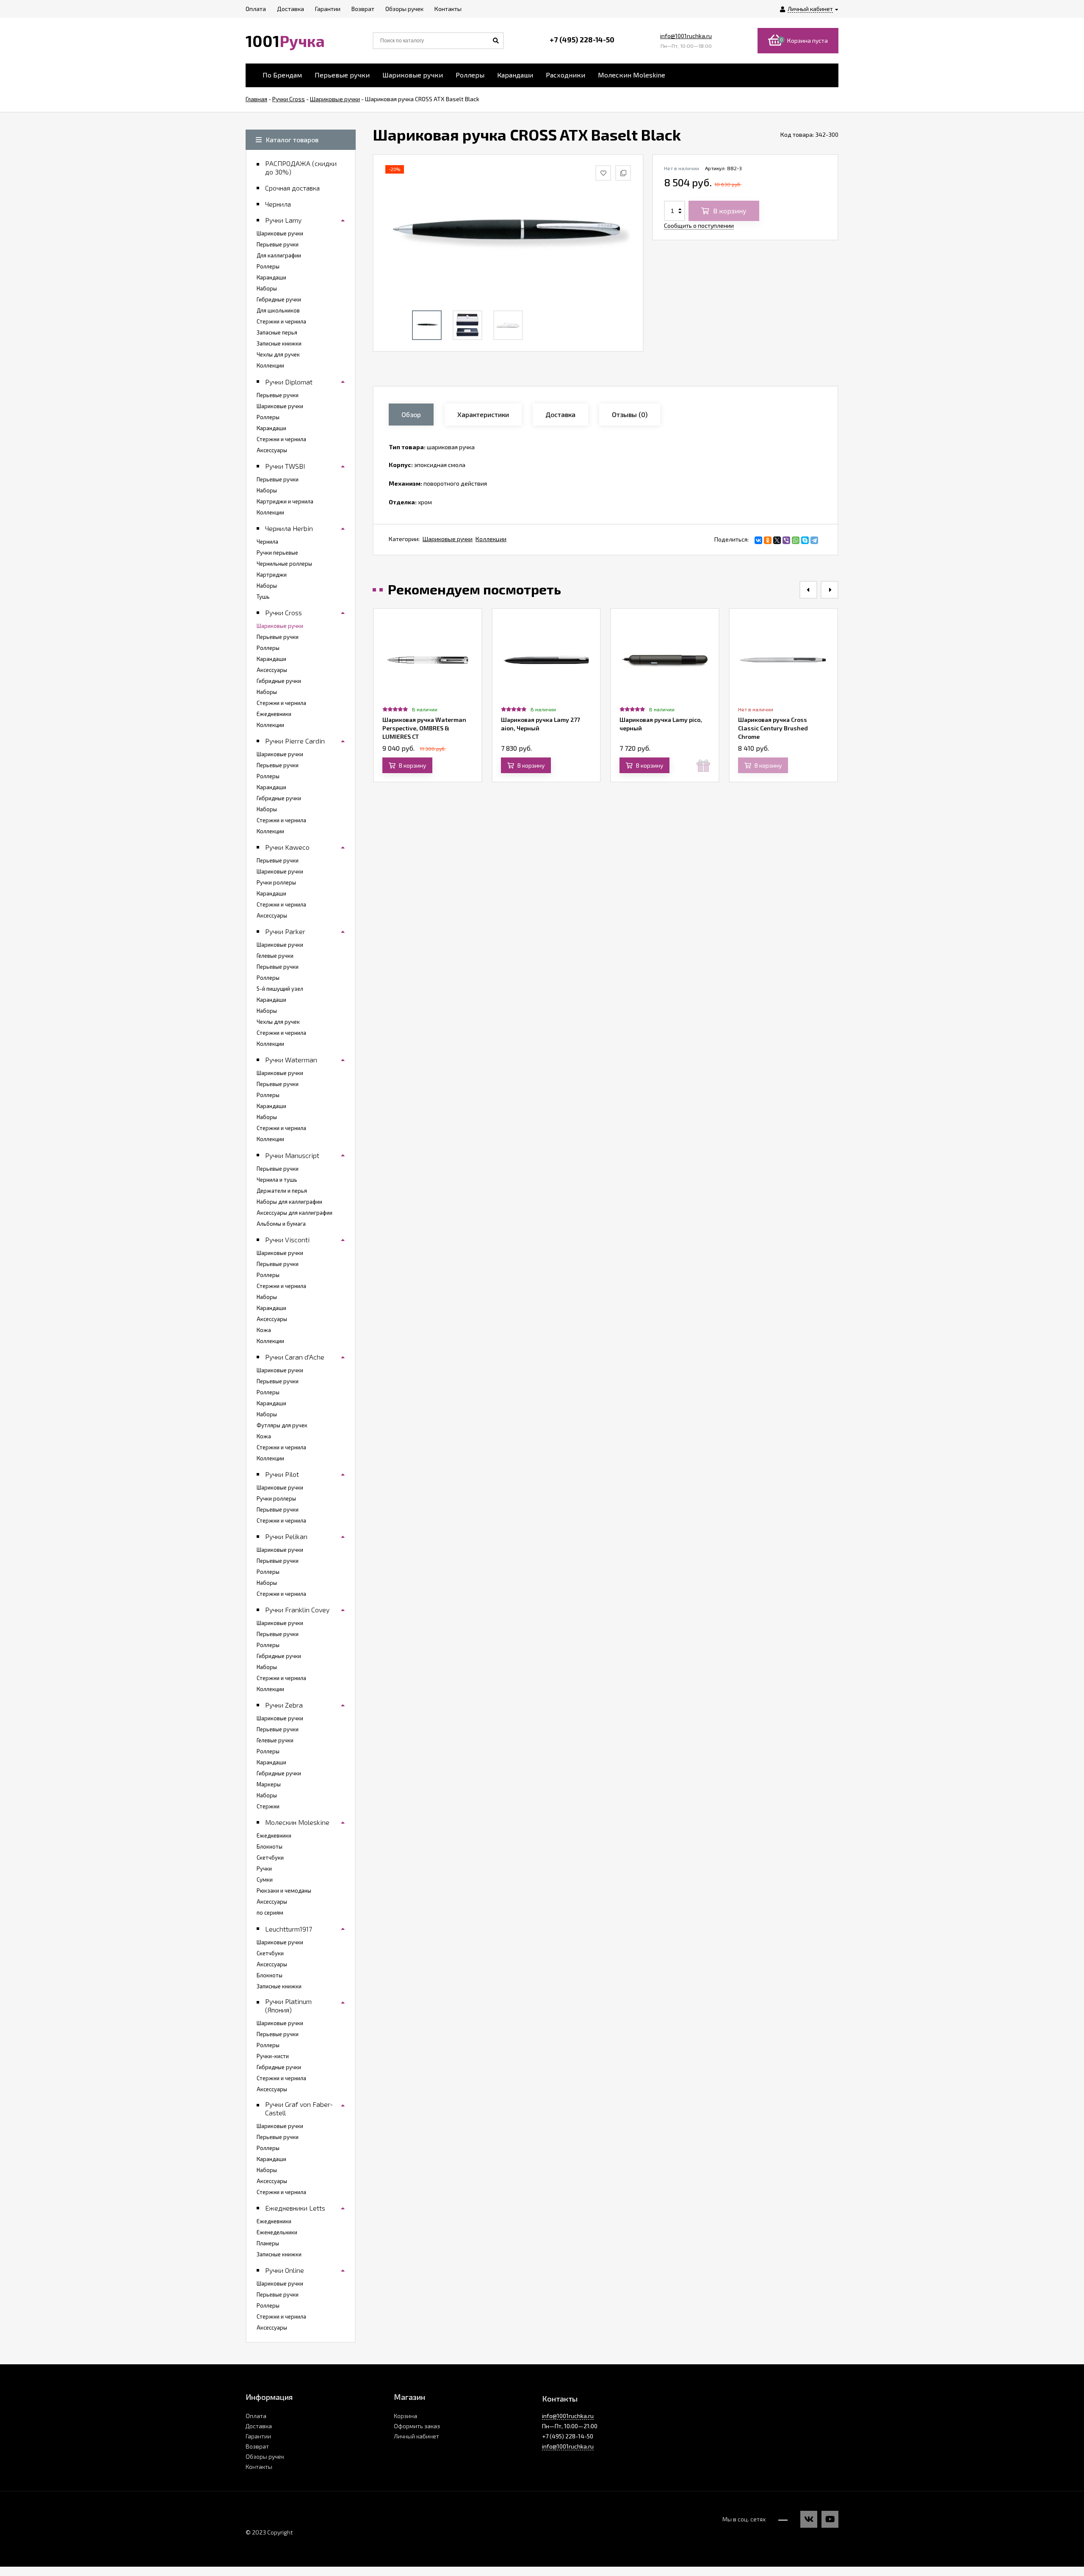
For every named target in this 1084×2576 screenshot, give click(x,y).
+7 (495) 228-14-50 (582, 39)
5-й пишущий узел (280, 989)
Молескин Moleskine (632, 75)
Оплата (256, 2416)
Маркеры (269, 1784)
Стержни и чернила (281, 321)
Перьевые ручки (342, 75)
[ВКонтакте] (758, 540)
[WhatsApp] (796, 540)
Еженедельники (277, 2232)
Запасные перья (277, 332)
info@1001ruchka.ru (686, 36)
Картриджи (272, 575)
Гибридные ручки (279, 299)
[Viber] (786, 540)
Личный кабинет (416, 2436)
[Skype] (805, 540)
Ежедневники (274, 714)
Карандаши (515, 75)
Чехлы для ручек (278, 354)
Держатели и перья (282, 1191)
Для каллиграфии (279, 255)
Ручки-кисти (273, 2056)
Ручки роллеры (276, 882)
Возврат (257, 2446)
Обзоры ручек (265, 2456)
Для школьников (278, 310)
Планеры (268, 2243)
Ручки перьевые (277, 553)
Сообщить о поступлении (699, 225)
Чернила (267, 542)
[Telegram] (814, 540)
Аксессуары (272, 450)
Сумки (265, 1879)
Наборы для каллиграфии (289, 1202)
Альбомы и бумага (281, 1224)
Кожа (264, 1330)
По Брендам (282, 75)
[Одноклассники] (768, 540)
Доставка (259, 2426)
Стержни (268, 1806)
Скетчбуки (270, 1857)
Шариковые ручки (413, 75)
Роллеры (470, 75)
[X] (777, 540)
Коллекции (491, 539)
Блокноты (270, 1846)
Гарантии (258, 2436)
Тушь (263, 597)
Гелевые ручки (275, 956)
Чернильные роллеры (284, 564)
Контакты (259, 2467)
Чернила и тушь (277, 1180)
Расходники (566, 75)
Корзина (405, 2416)
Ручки (264, 1868)
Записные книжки (279, 343)
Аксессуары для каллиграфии (295, 1213)
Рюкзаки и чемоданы (284, 1891)
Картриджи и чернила (285, 501)
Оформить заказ (417, 2426)
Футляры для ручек (282, 1425)
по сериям (270, 1913)
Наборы (267, 288)
